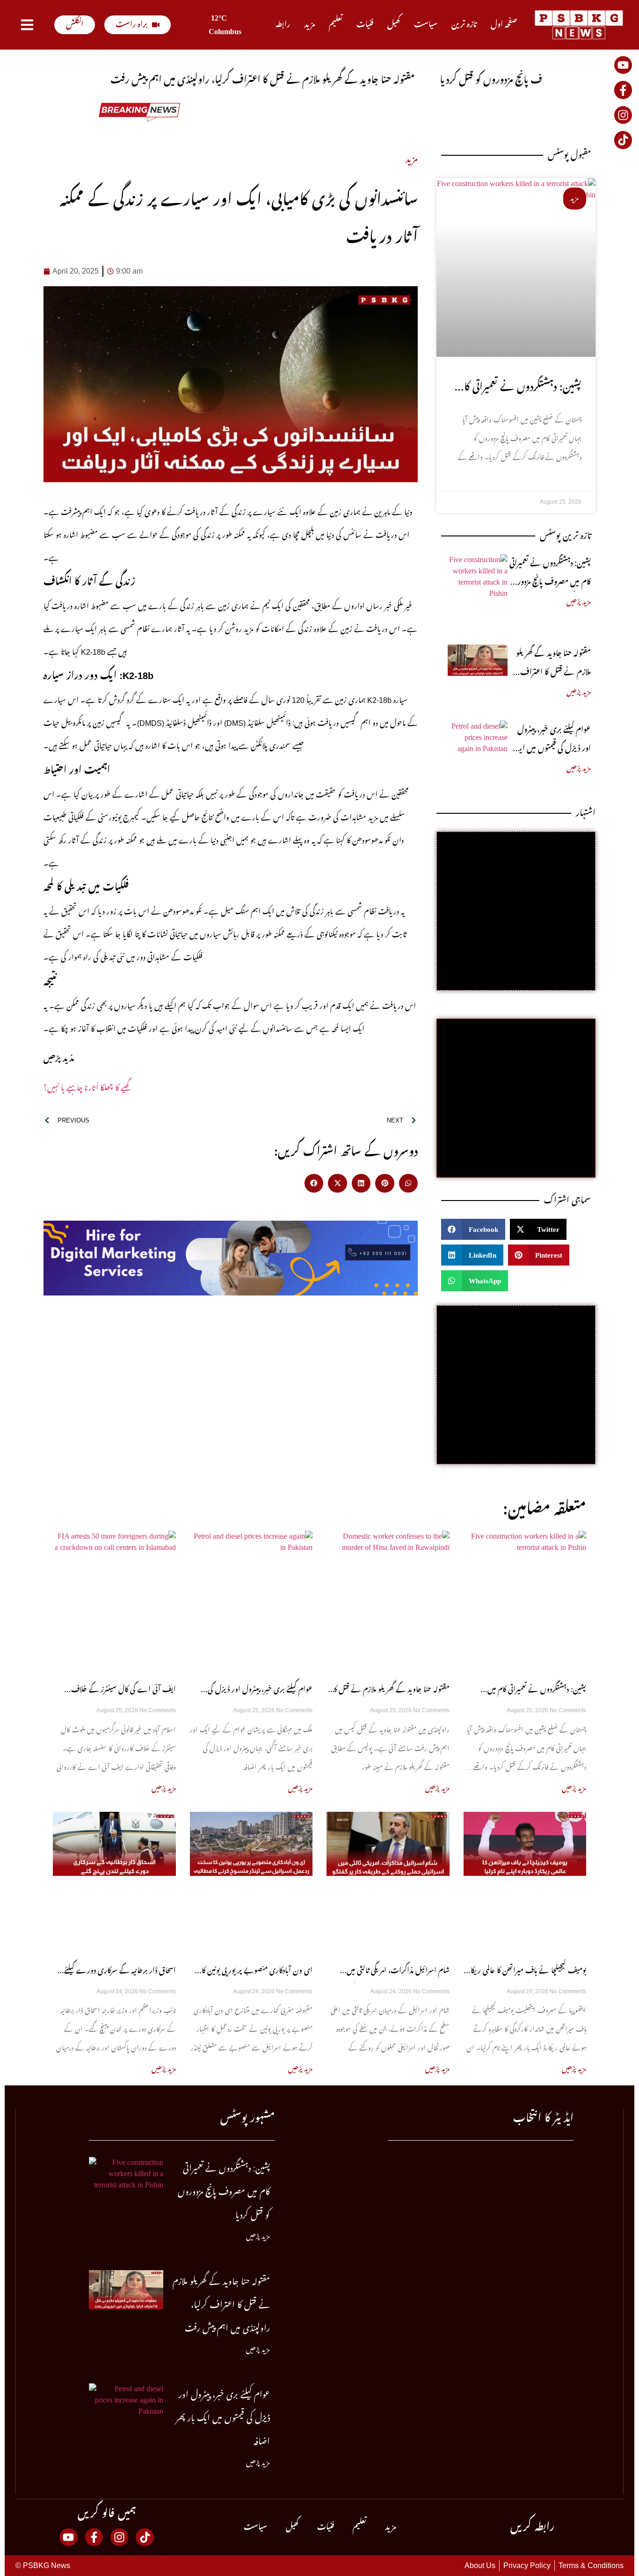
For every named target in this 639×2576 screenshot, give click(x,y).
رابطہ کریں (532, 2527)
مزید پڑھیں (579, 602)
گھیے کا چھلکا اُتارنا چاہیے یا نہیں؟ (87, 1088)
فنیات (365, 25)
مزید (309, 25)
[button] (314, 1183)
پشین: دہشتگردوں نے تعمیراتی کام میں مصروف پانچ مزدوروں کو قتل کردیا (549, 582)
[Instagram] (623, 115)
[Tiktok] (623, 140)
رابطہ (283, 25)
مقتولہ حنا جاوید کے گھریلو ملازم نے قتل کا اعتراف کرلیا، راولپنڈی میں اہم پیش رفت (221, 2305)
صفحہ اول (504, 25)
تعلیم (336, 25)
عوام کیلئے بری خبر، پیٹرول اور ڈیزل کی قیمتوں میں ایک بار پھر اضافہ (552, 749)
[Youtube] (623, 65)
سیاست (426, 25)
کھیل (394, 25)
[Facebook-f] (623, 90)
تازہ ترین (464, 25)
